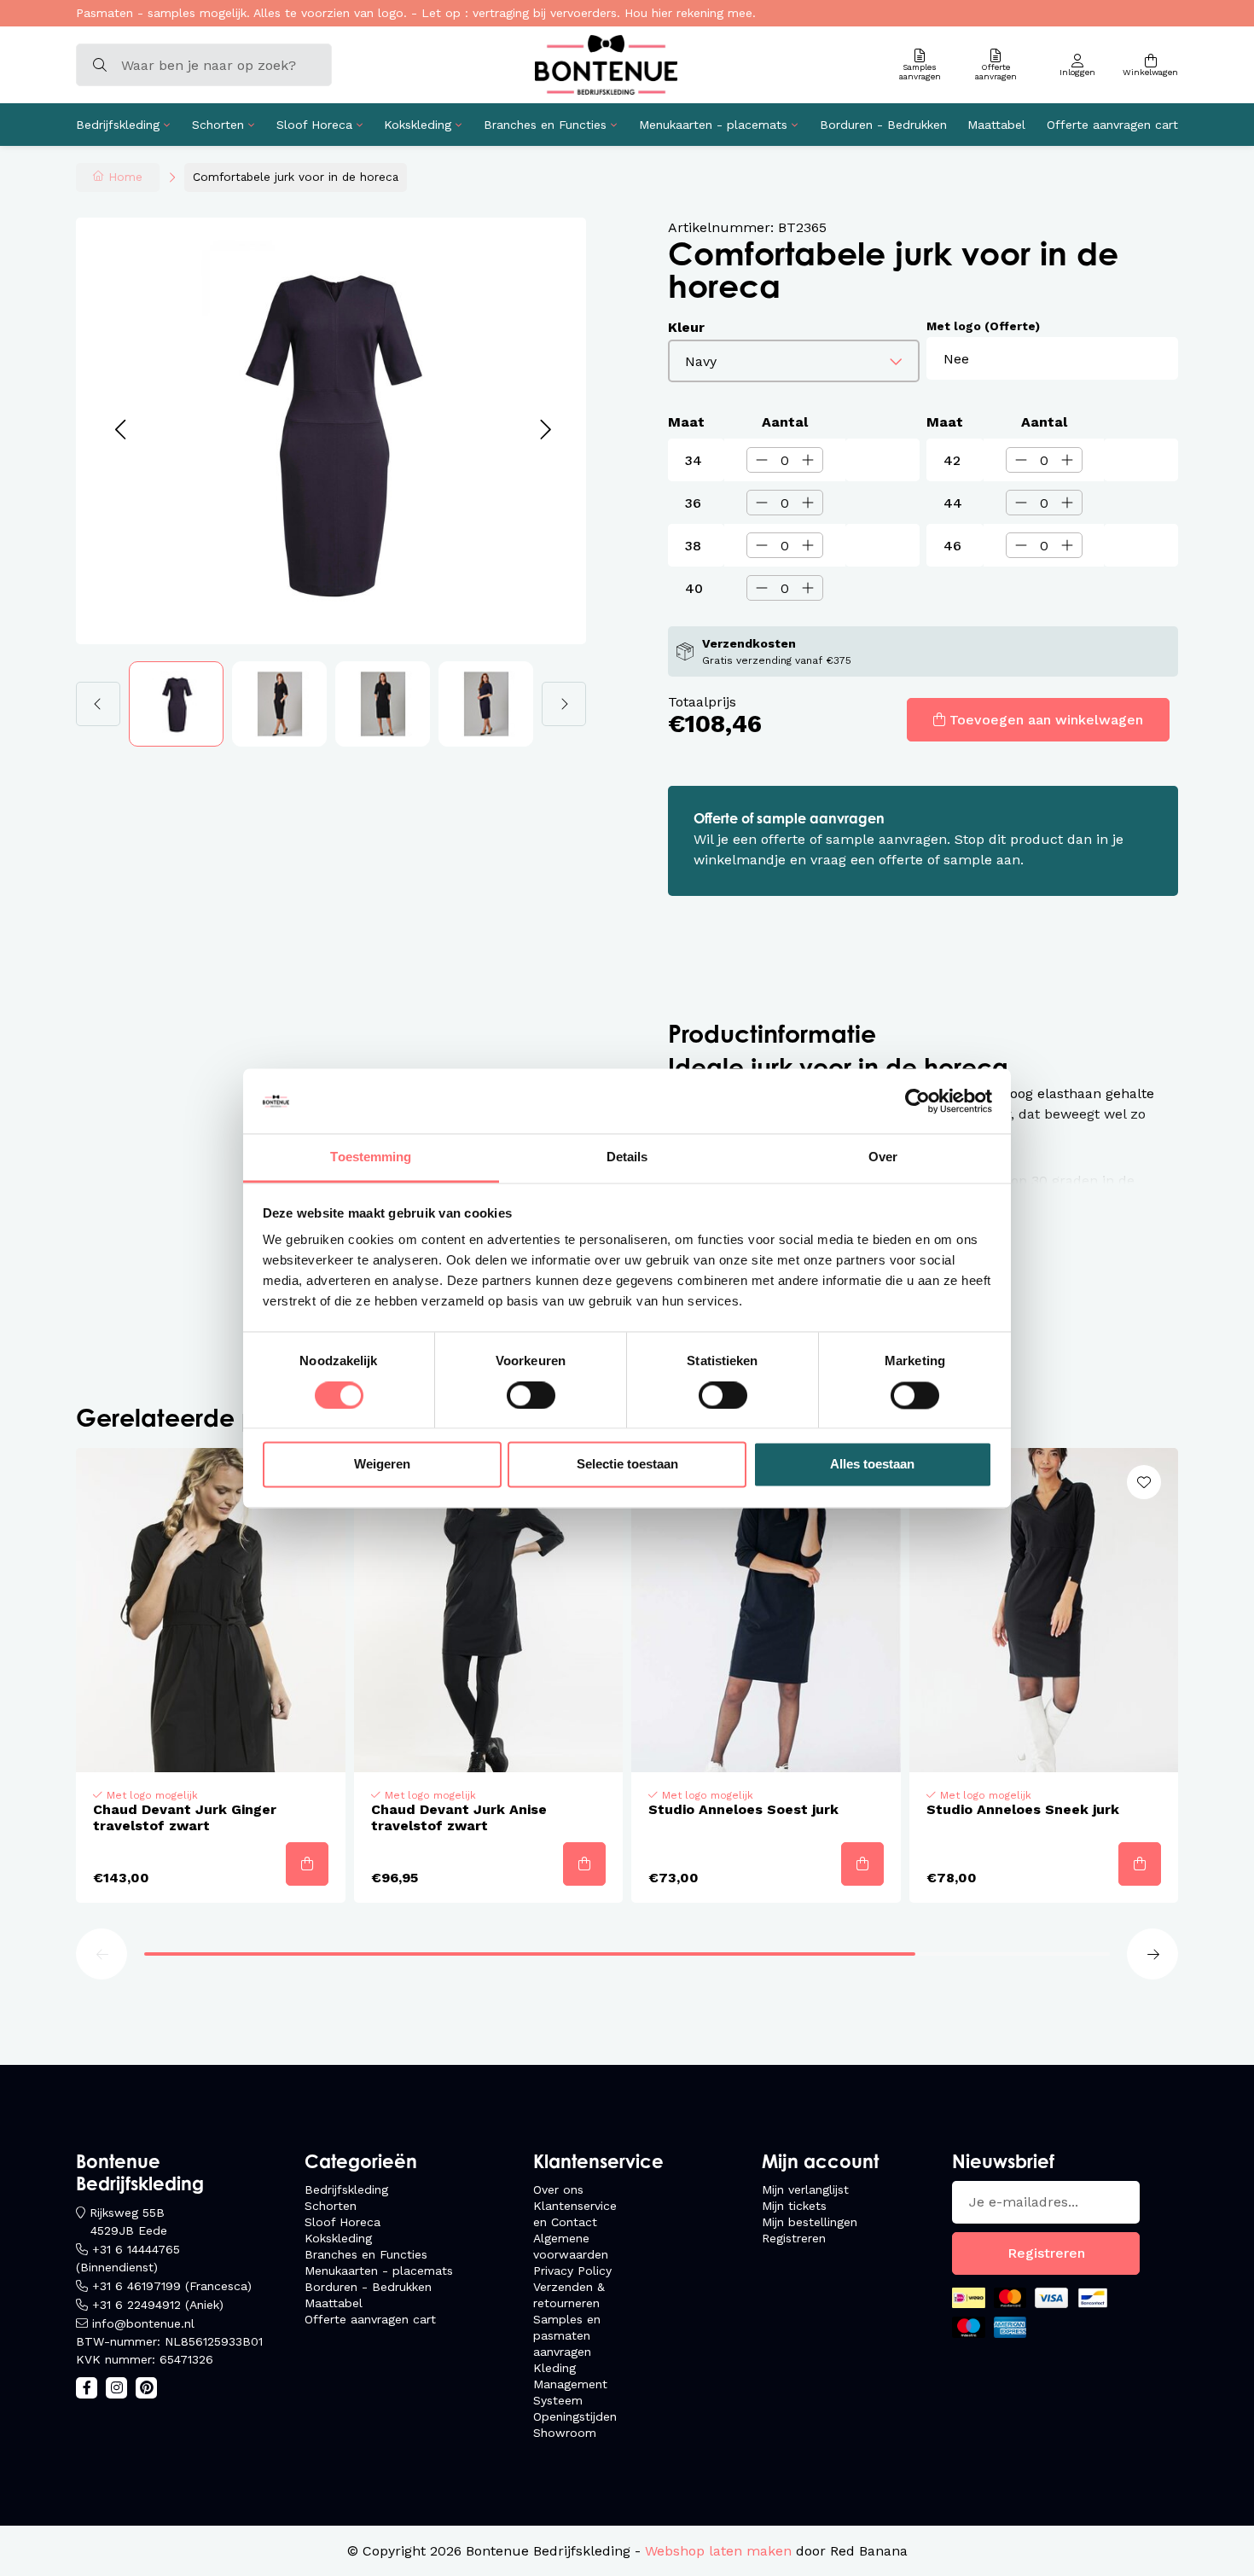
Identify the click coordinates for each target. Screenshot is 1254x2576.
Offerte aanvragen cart (1112, 125)
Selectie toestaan (627, 1465)
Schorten (218, 125)
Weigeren (382, 1465)
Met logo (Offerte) (983, 326)
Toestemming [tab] (371, 1157)
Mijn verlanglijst (805, 2189)
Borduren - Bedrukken (883, 125)
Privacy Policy (572, 2271)
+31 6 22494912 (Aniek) (158, 2305)
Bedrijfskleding (118, 125)
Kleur (686, 327)
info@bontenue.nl (143, 2323)
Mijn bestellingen (810, 2222)
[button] (120, 430)
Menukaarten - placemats (713, 125)
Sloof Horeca (314, 125)
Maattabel (996, 125)
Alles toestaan (872, 1465)
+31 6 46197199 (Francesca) (172, 2286)
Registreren (794, 2238)
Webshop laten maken (718, 2551)
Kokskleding (418, 125)
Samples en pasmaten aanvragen (567, 2335)
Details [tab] (627, 1157)
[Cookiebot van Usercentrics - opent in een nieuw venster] (917, 1101)
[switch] (531, 1395)
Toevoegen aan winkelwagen (1046, 720)
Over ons (558, 2189)
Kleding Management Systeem (570, 2384)
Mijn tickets (794, 2206)
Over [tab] (883, 1157)
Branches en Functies (545, 125)
